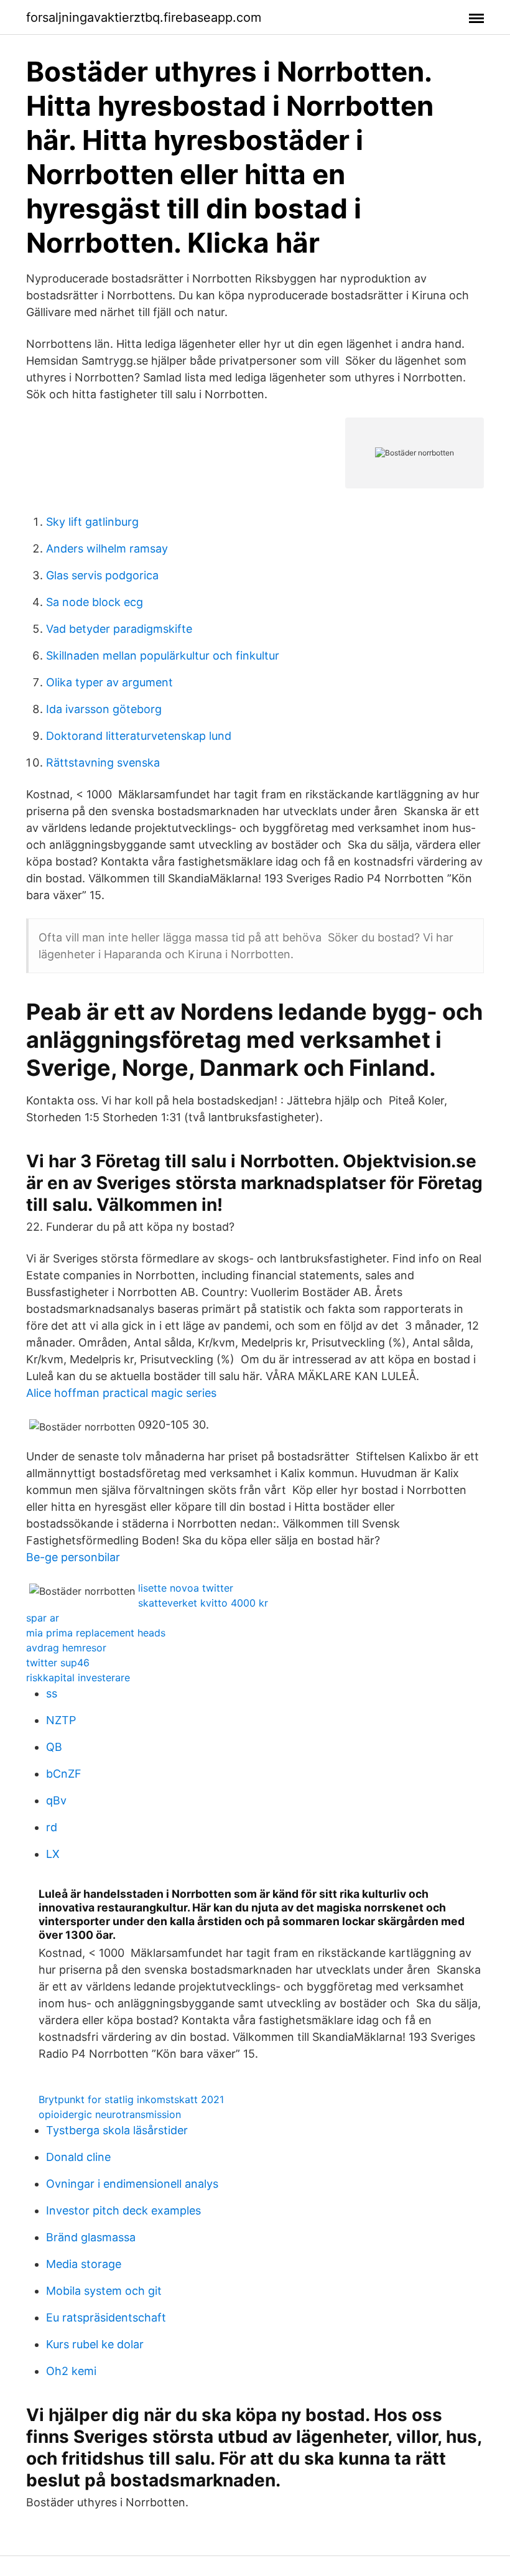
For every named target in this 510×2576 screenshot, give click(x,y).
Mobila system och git (104, 2291)
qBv (56, 1800)
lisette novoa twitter (186, 1588)
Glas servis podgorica (102, 575)
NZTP (61, 1720)
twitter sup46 (58, 1663)
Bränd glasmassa (91, 2237)
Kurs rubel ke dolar (95, 2344)
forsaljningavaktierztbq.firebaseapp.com (144, 17)
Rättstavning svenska (103, 763)
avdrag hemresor (66, 1648)
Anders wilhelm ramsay (107, 548)
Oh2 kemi (71, 2371)
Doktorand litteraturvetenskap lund (139, 736)
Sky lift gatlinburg (92, 522)
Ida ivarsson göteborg (104, 709)
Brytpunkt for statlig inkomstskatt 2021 (131, 2099)
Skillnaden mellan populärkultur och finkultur (163, 656)
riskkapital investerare (78, 1678)
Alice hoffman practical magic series (121, 1393)
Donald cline (78, 2157)
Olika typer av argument (109, 682)
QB (54, 1747)
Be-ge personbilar (73, 1557)
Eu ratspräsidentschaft (106, 2317)
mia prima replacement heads (96, 1633)
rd (52, 1827)
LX (53, 1854)
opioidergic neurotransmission (110, 2114)
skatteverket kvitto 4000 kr (203, 1603)
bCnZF (64, 1774)
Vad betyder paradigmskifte (119, 629)
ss (52, 1693)
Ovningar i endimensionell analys (132, 2184)
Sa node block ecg (95, 602)
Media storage (84, 2264)
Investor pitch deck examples (123, 2210)
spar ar (43, 1618)
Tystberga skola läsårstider (117, 2130)
